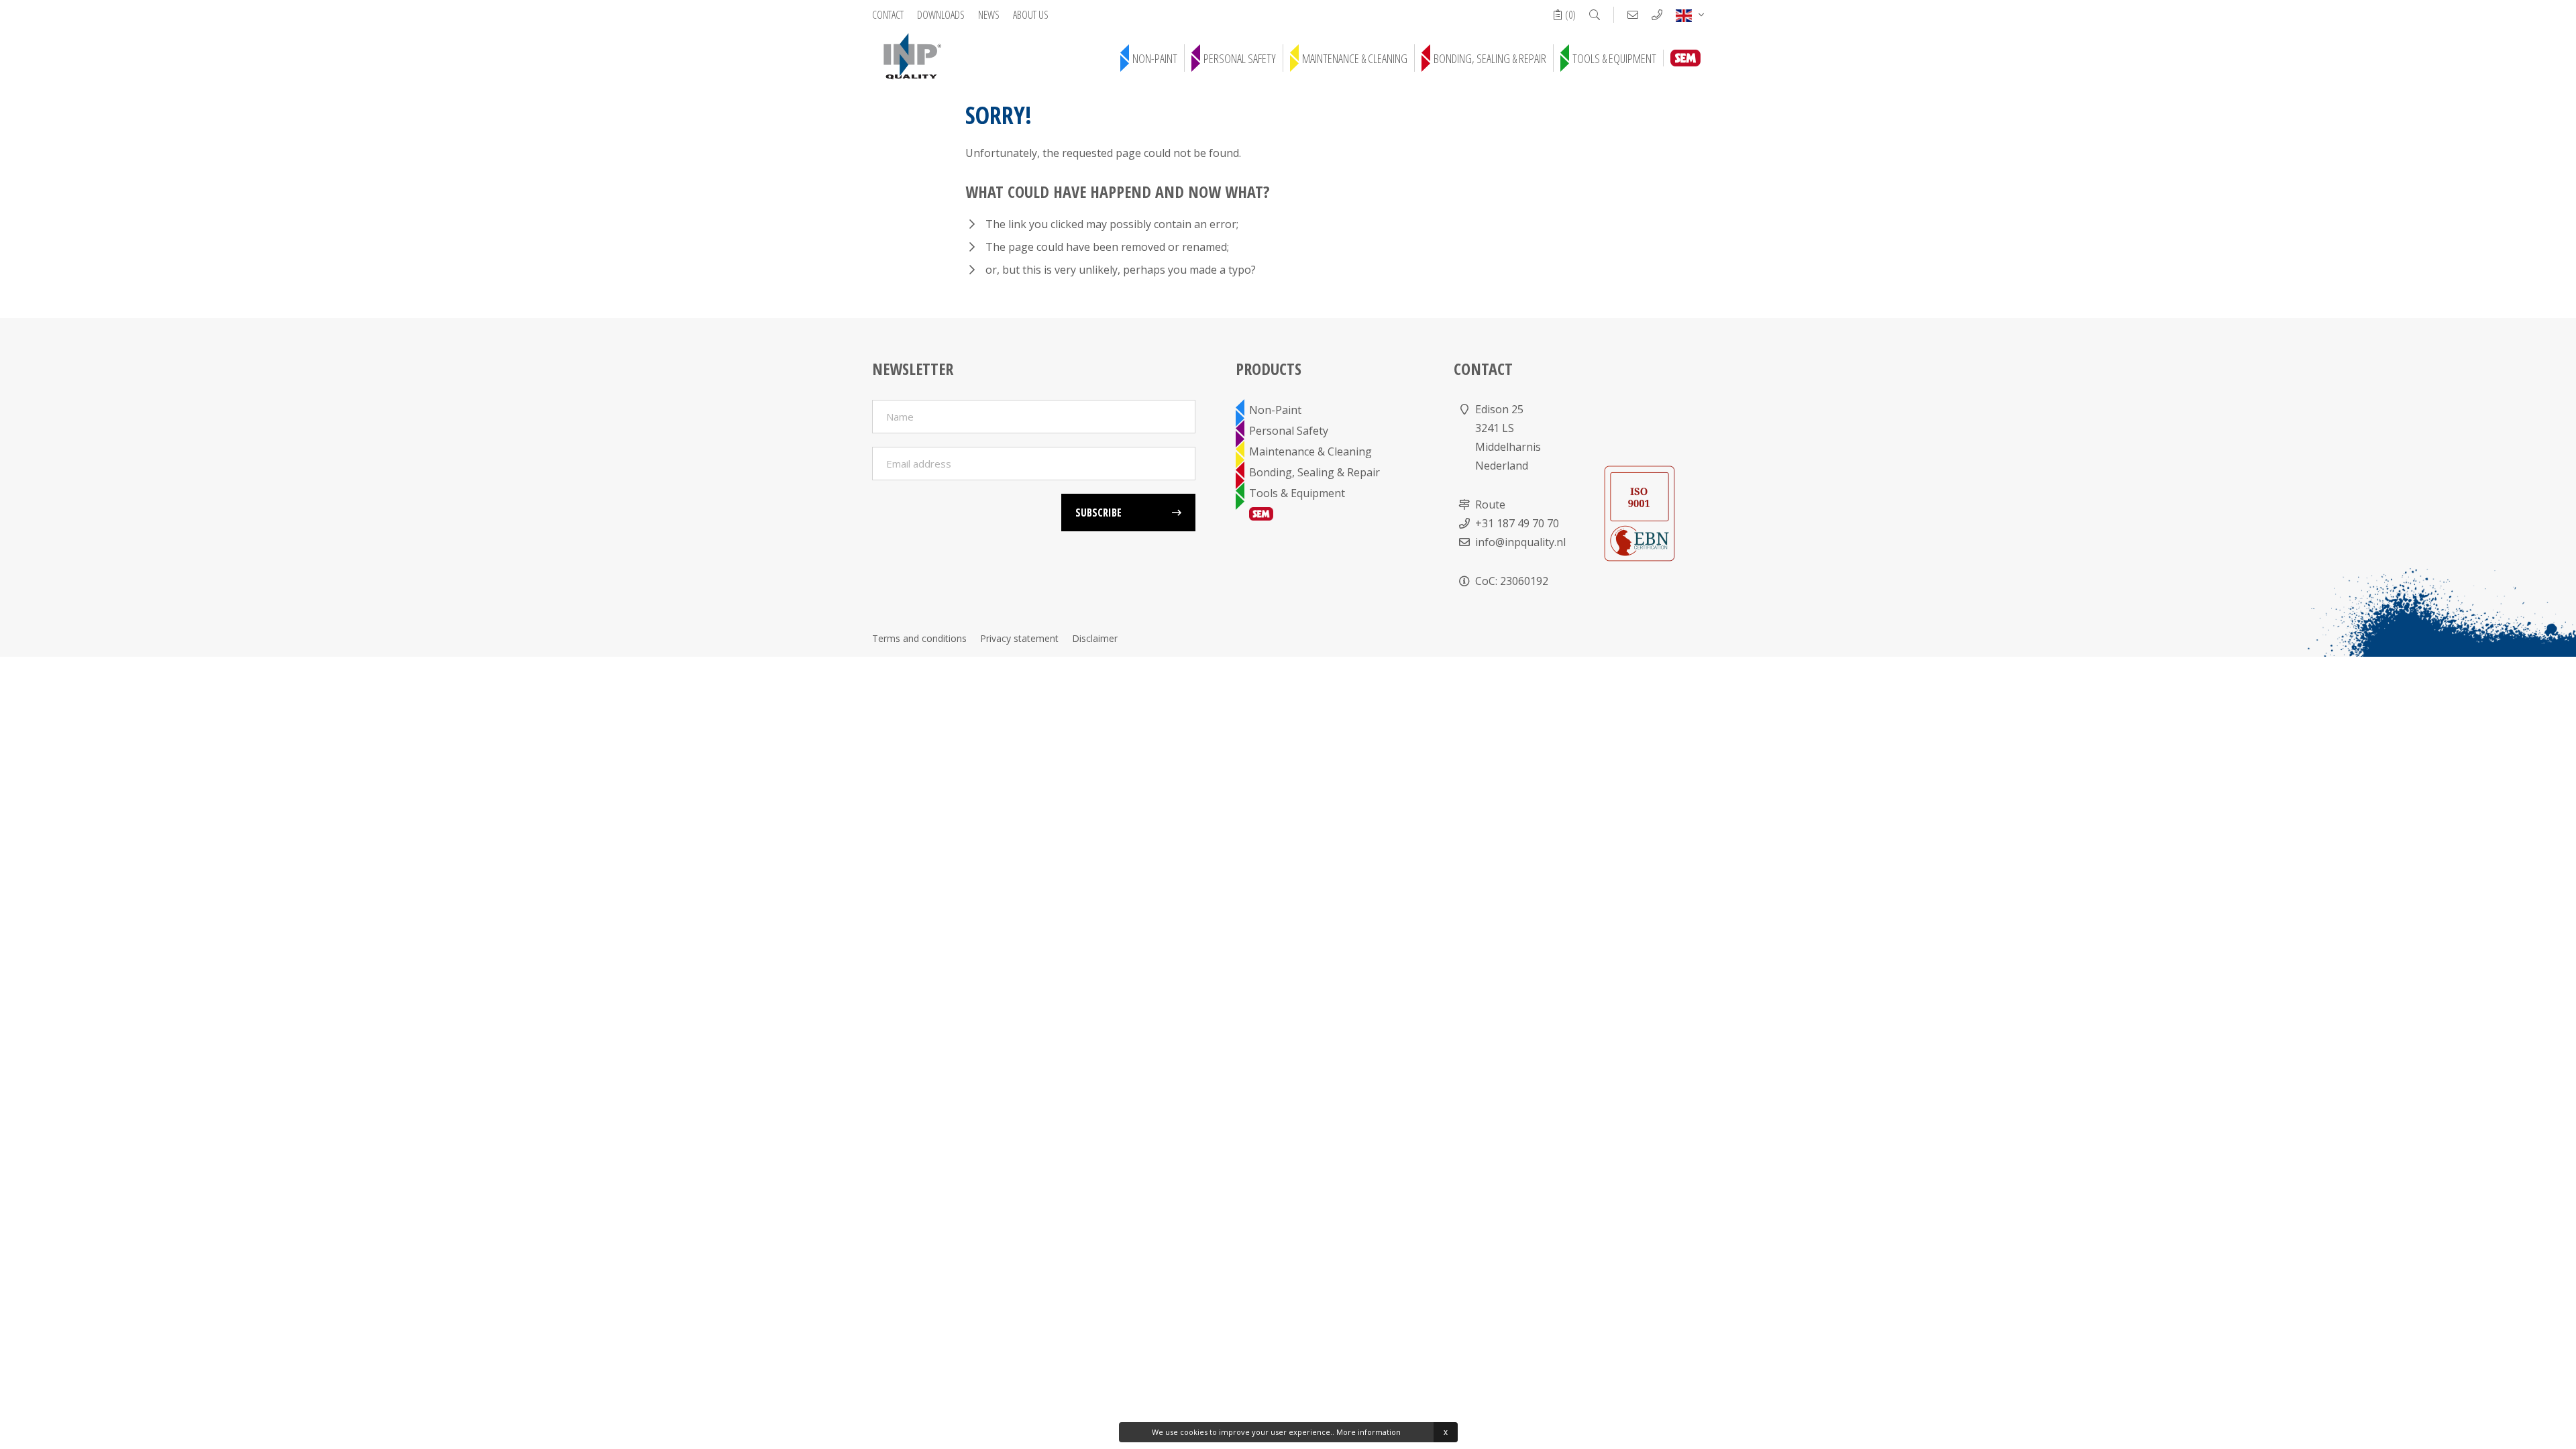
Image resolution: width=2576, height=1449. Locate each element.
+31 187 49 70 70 (1517, 523)
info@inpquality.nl (1520, 542)
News (989, 15)
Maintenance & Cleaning (1355, 58)
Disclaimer (1095, 638)
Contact (888, 15)
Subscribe (1098, 513)
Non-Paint (1155, 58)
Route (1490, 504)
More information (1368, 1432)
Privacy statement (1019, 638)
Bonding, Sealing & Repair (1490, 58)
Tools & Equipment (1614, 58)
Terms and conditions (919, 638)
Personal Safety (1240, 58)
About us (1031, 15)
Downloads (941, 15)
